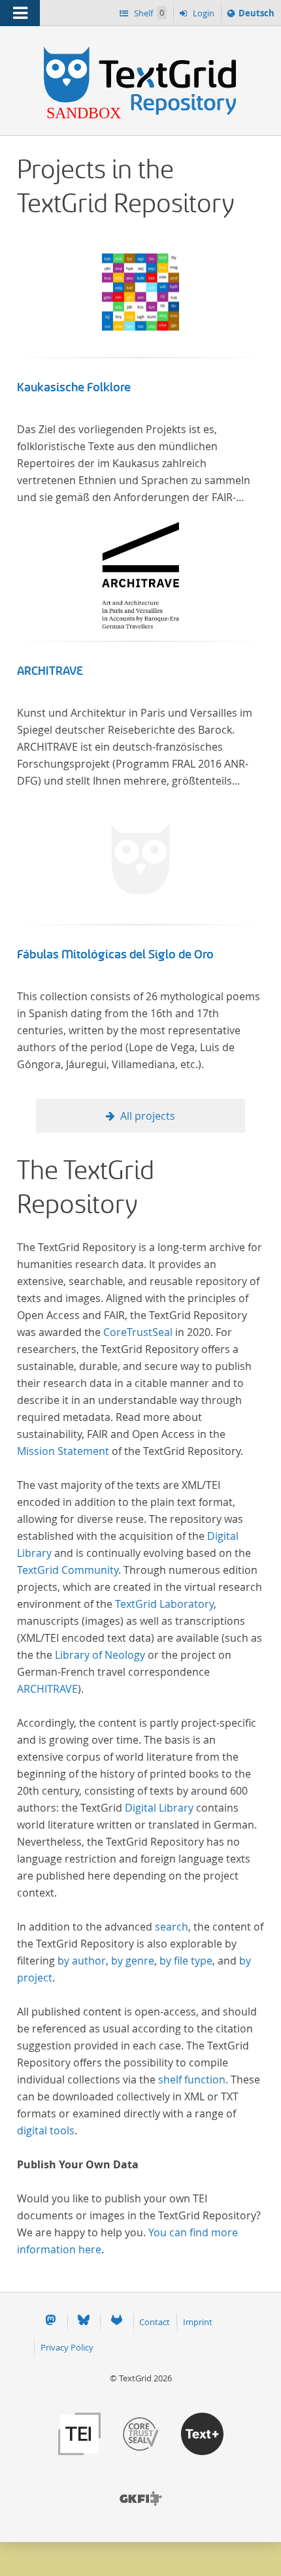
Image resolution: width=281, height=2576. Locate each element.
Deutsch (256, 16)
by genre (133, 1961)
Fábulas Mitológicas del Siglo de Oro (115, 954)
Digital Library (159, 1808)
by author (82, 1961)
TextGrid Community (68, 1570)
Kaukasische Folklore (74, 387)
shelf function (192, 2079)
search (172, 1927)
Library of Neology (100, 1655)
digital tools (46, 2130)
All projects (148, 1116)
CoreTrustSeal (138, 1332)
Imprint (198, 2322)
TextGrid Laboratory (164, 1604)
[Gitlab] (116, 2322)
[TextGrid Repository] (140, 51)
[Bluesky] (84, 2322)
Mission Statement (63, 1451)
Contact (155, 2322)
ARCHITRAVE (50, 671)
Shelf (148, 13)
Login (203, 13)
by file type (186, 1961)
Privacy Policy (67, 2347)
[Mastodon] (50, 2322)
